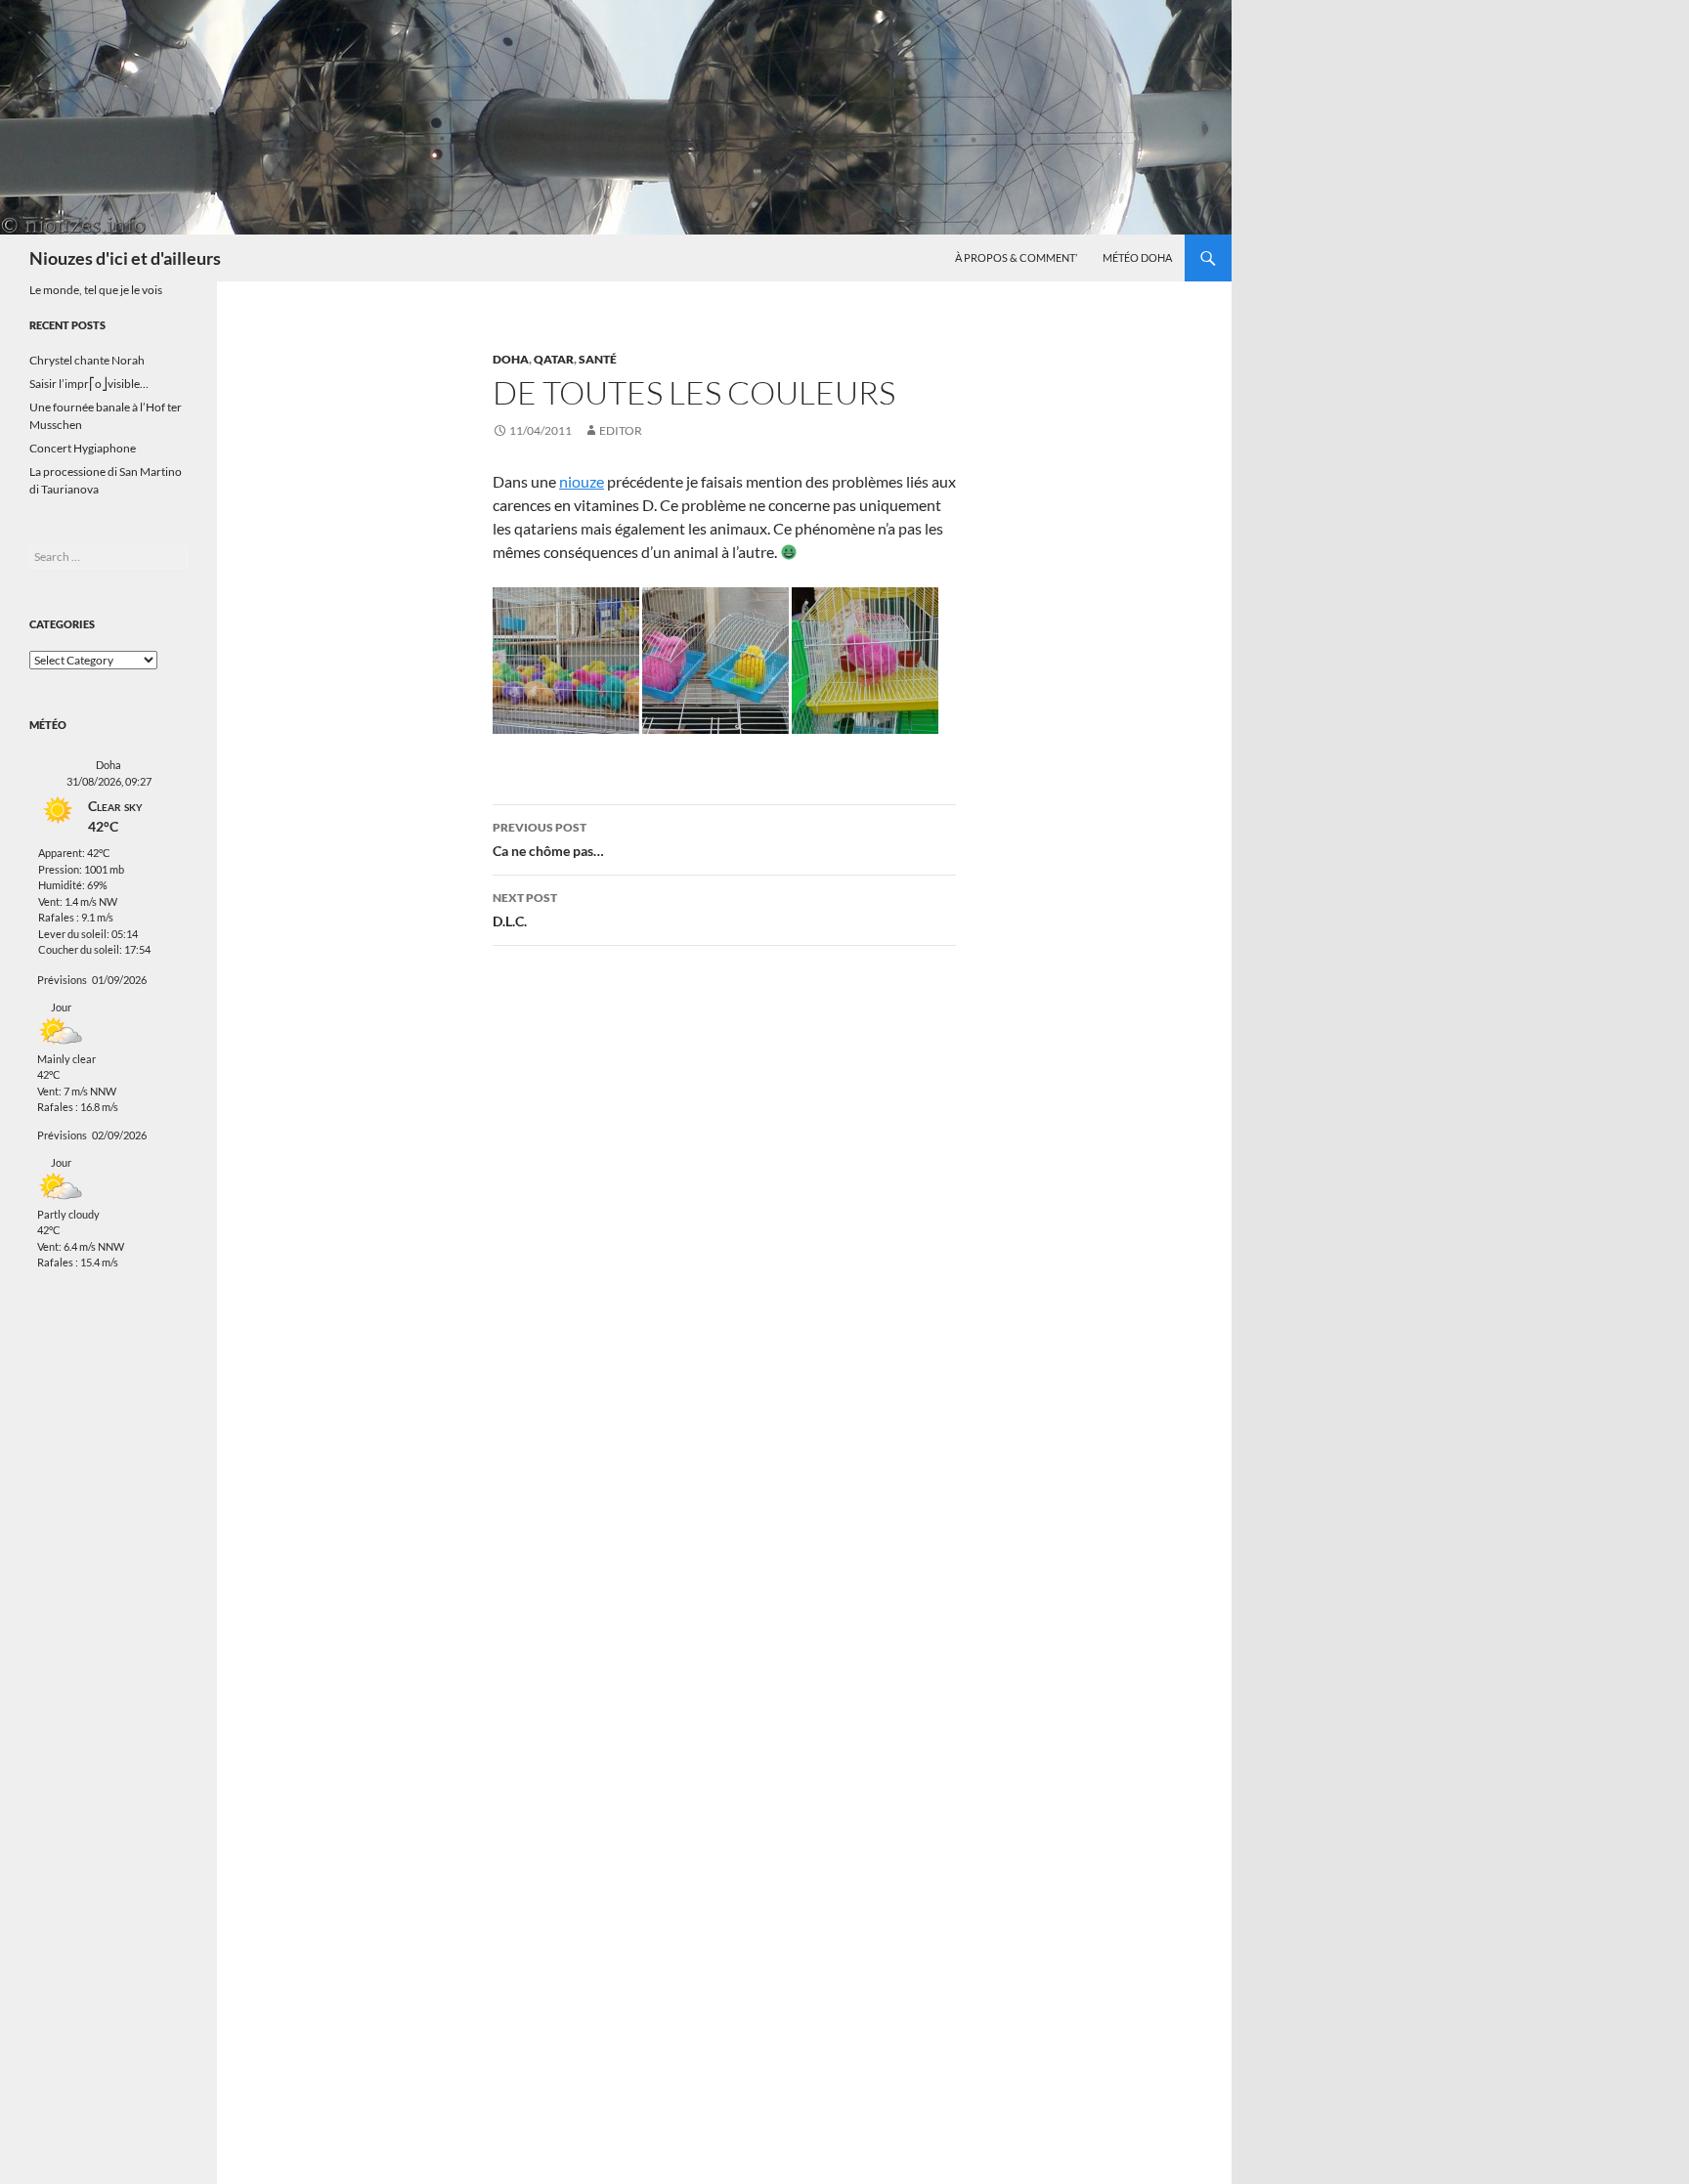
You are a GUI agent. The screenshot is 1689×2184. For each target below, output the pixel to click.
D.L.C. (525, 910)
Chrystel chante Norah (87, 360)
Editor (621, 430)
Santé (598, 359)
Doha (511, 359)
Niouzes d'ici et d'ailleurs (125, 258)
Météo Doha (1137, 257)
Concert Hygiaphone (83, 448)
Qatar (554, 359)
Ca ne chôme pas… (548, 839)
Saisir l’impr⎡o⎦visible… (89, 384)
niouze (582, 481)
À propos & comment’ (1016, 257)
